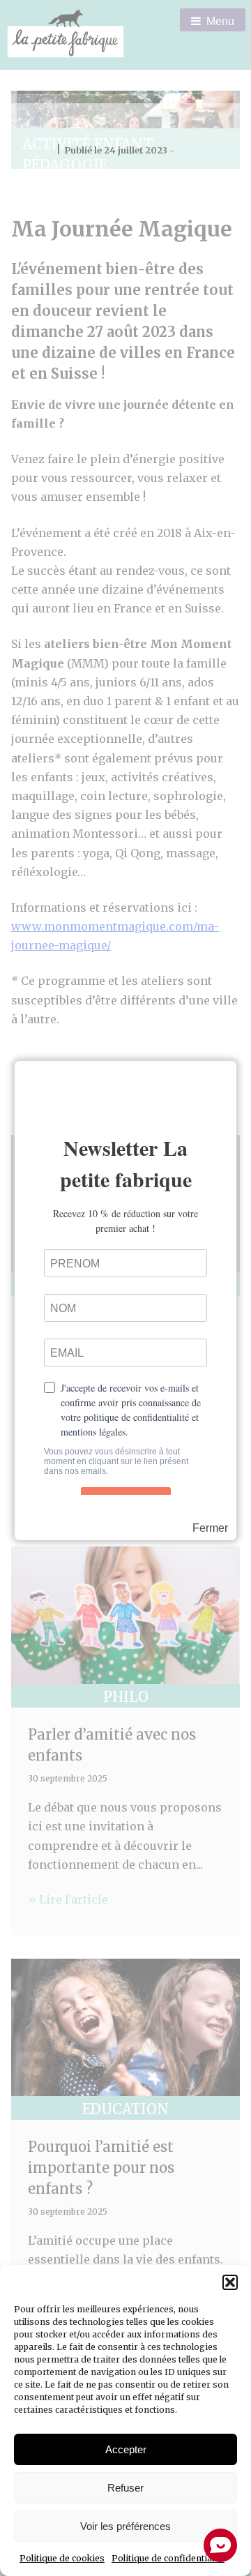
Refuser (125, 2488)
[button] (230, 2282)
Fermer (210, 1528)
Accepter (126, 2449)
